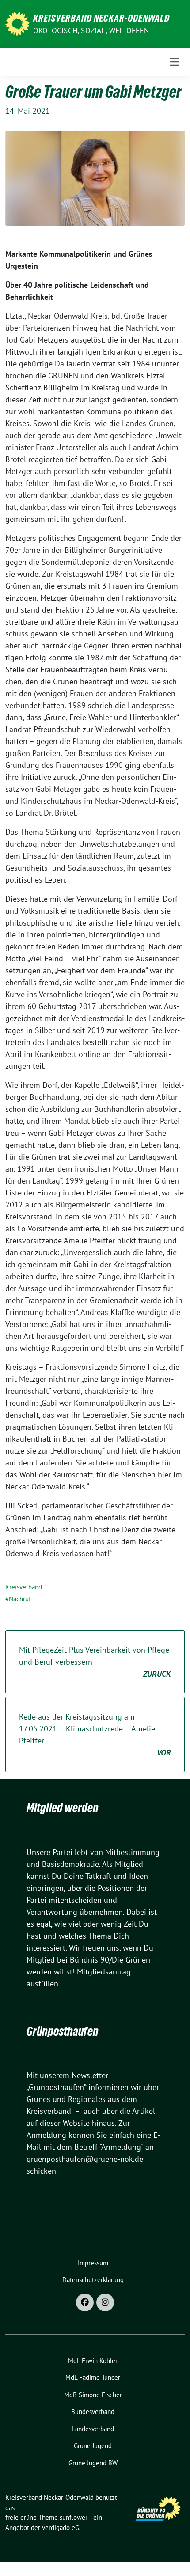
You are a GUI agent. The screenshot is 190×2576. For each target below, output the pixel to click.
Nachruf (20, 1599)
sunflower (74, 2517)
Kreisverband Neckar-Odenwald (101, 18)
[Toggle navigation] (175, 62)
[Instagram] (105, 2302)
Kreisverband (24, 1587)
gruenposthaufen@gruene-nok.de (85, 2159)
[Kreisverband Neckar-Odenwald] (17, 23)
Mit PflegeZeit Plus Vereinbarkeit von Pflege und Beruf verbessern (95, 1662)
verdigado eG (61, 2528)
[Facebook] (85, 2302)
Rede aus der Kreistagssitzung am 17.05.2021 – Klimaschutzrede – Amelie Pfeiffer (95, 1735)
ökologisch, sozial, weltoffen (91, 31)
